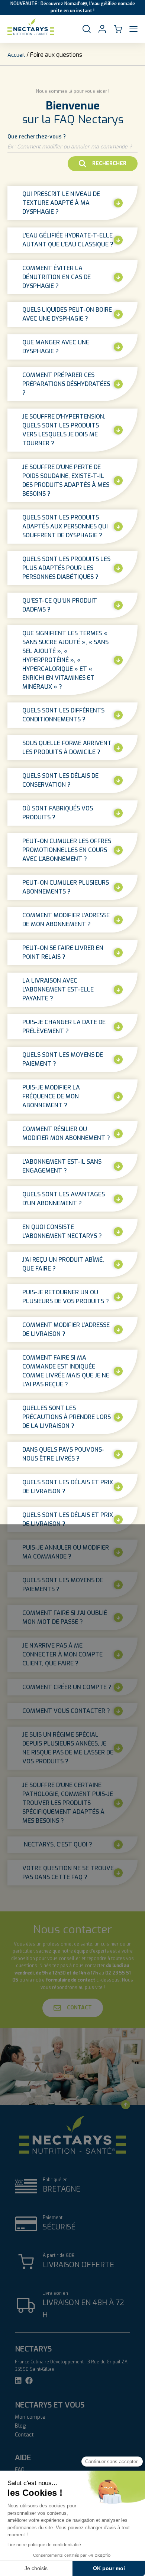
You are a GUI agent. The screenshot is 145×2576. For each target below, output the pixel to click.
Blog (20, 2426)
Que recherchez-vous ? (37, 137)
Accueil (16, 55)
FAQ (20, 2470)
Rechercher (109, 163)
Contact (79, 2008)
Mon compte (30, 2417)
